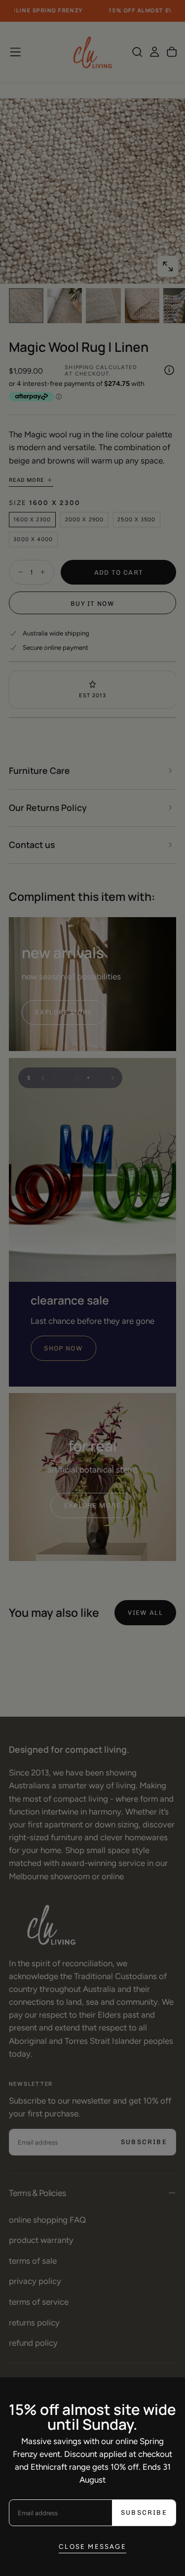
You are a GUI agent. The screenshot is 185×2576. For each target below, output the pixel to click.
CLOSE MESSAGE (92, 2546)
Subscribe (144, 2513)
